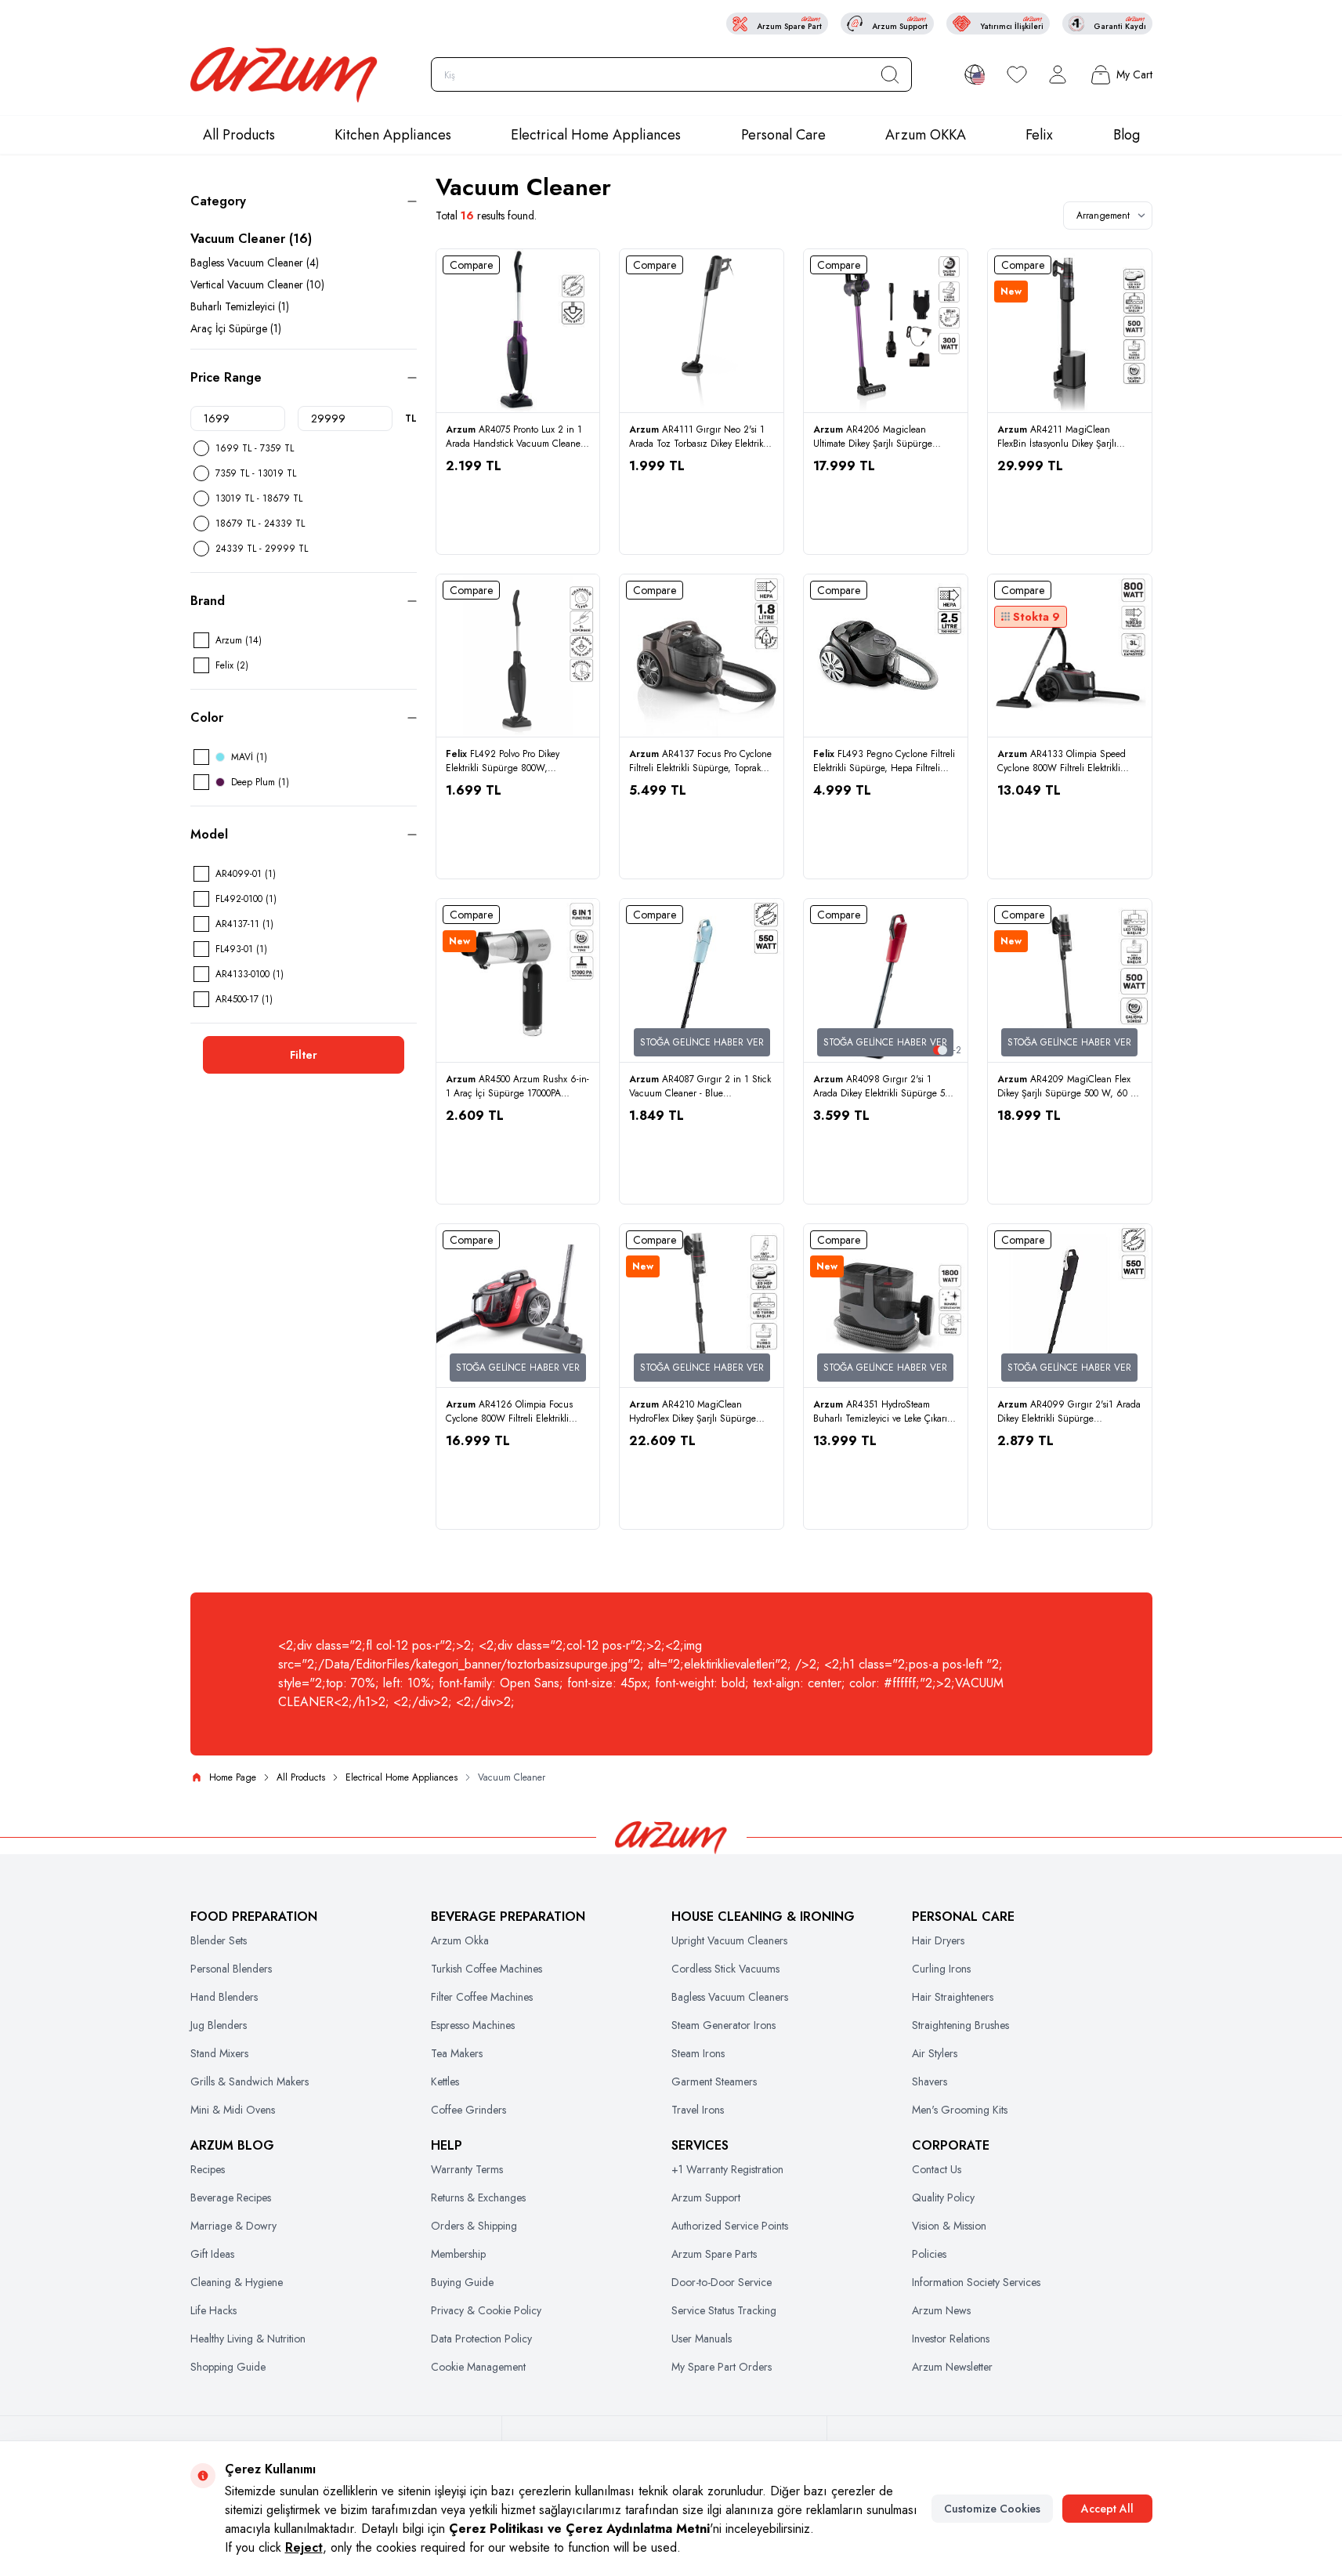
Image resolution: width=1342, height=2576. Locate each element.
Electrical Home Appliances (596, 135)
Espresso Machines (473, 2025)
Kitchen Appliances (393, 135)
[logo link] (284, 75)
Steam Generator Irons (723, 2025)
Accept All (1107, 2509)
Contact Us (937, 2169)
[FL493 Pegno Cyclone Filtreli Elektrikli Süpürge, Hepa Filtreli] (886, 656)
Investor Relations (951, 2339)
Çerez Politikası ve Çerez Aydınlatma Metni (579, 2529)
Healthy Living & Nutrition (248, 2339)
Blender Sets (219, 1940)
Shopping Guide (228, 2367)
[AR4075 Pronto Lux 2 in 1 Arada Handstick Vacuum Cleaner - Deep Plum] (518, 331)
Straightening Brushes (960, 2025)
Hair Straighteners (953, 1997)
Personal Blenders (231, 1969)
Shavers (930, 2081)
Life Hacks (213, 2310)
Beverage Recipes (231, 2197)
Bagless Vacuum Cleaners (730, 1997)
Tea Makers (457, 2053)
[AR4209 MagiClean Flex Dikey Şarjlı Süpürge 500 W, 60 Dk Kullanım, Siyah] (1070, 981)
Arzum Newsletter (952, 2367)
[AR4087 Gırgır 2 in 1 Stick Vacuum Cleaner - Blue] (702, 981)
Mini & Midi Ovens (233, 2110)
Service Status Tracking (724, 2310)
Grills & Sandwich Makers (250, 2081)
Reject (304, 2547)
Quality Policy (943, 2197)
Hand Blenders (224, 1997)
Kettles (445, 2081)
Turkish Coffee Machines (487, 1969)
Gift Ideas (212, 2254)
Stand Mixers (219, 2053)
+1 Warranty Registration (727, 2169)
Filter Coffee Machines (482, 1997)
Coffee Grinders (468, 2110)
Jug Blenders (219, 2025)
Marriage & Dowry (233, 2226)
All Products (239, 135)
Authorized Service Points (730, 2226)
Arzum (462, 429)
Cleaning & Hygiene (237, 2282)
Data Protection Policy (481, 2339)
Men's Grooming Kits (960, 2110)
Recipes (208, 2169)
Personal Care (783, 135)
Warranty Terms (467, 2169)
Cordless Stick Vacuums (725, 1969)
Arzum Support (706, 2197)
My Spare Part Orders (722, 2367)
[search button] (890, 74)
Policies (929, 2254)
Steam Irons (698, 2053)
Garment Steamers (714, 2081)
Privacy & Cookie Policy (486, 2310)
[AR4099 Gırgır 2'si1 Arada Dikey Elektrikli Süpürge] (1070, 1306)
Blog (1127, 135)
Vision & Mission (949, 2226)
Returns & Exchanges (478, 2197)
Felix (1039, 135)
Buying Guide (462, 2282)
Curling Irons (941, 1969)
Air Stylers (935, 2053)
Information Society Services (976, 2282)
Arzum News (941, 2310)
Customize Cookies (992, 2509)
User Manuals (702, 2339)
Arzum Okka (460, 1940)
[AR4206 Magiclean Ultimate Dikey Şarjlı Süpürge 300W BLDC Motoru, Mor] (886, 331)
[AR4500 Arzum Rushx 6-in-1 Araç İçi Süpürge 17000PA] (518, 981)
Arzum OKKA (926, 135)
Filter (304, 1055)
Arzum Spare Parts (714, 2254)
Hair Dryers (938, 1940)
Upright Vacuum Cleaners (729, 1940)
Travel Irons (698, 2110)
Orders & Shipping (474, 2226)
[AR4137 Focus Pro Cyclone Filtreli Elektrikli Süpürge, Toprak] (702, 656)
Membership (458, 2254)
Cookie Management (478, 2367)
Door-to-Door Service (722, 2282)
